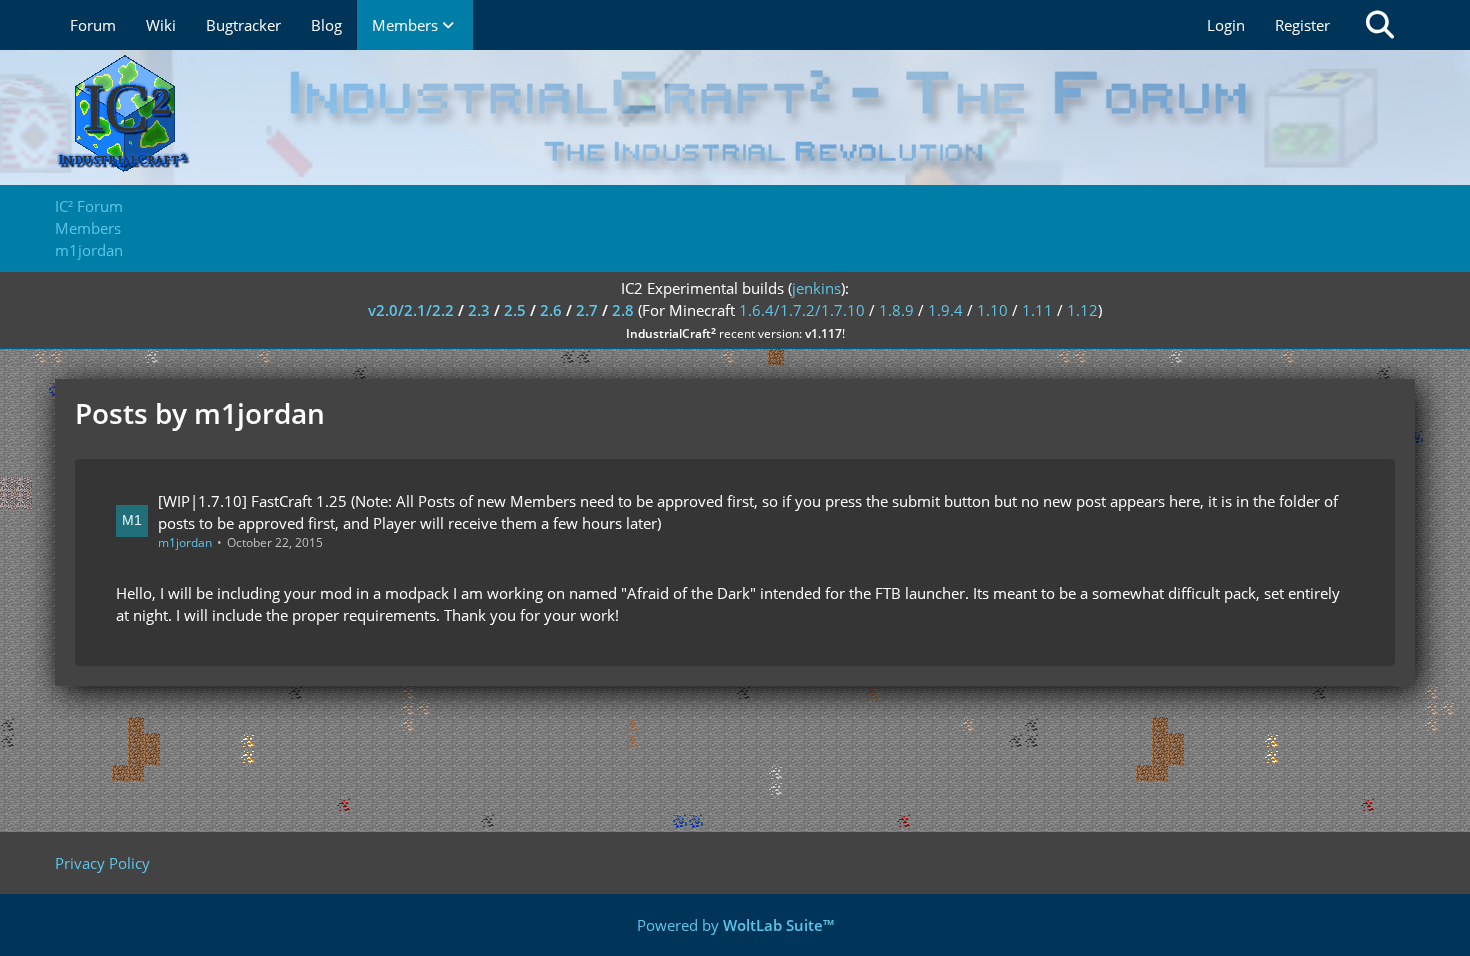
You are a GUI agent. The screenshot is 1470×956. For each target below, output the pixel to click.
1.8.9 (896, 310)
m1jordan (185, 542)
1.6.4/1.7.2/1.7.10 (802, 310)
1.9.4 (945, 310)
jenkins (816, 288)
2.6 (551, 310)
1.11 (1037, 310)
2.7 (587, 310)
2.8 (623, 310)
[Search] (1380, 25)
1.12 (1082, 310)
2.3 (479, 310)
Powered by (735, 925)
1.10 (992, 310)
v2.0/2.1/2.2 (411, 310)
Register (1302, 25)
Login (1226, 25)
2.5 (515, 310)
